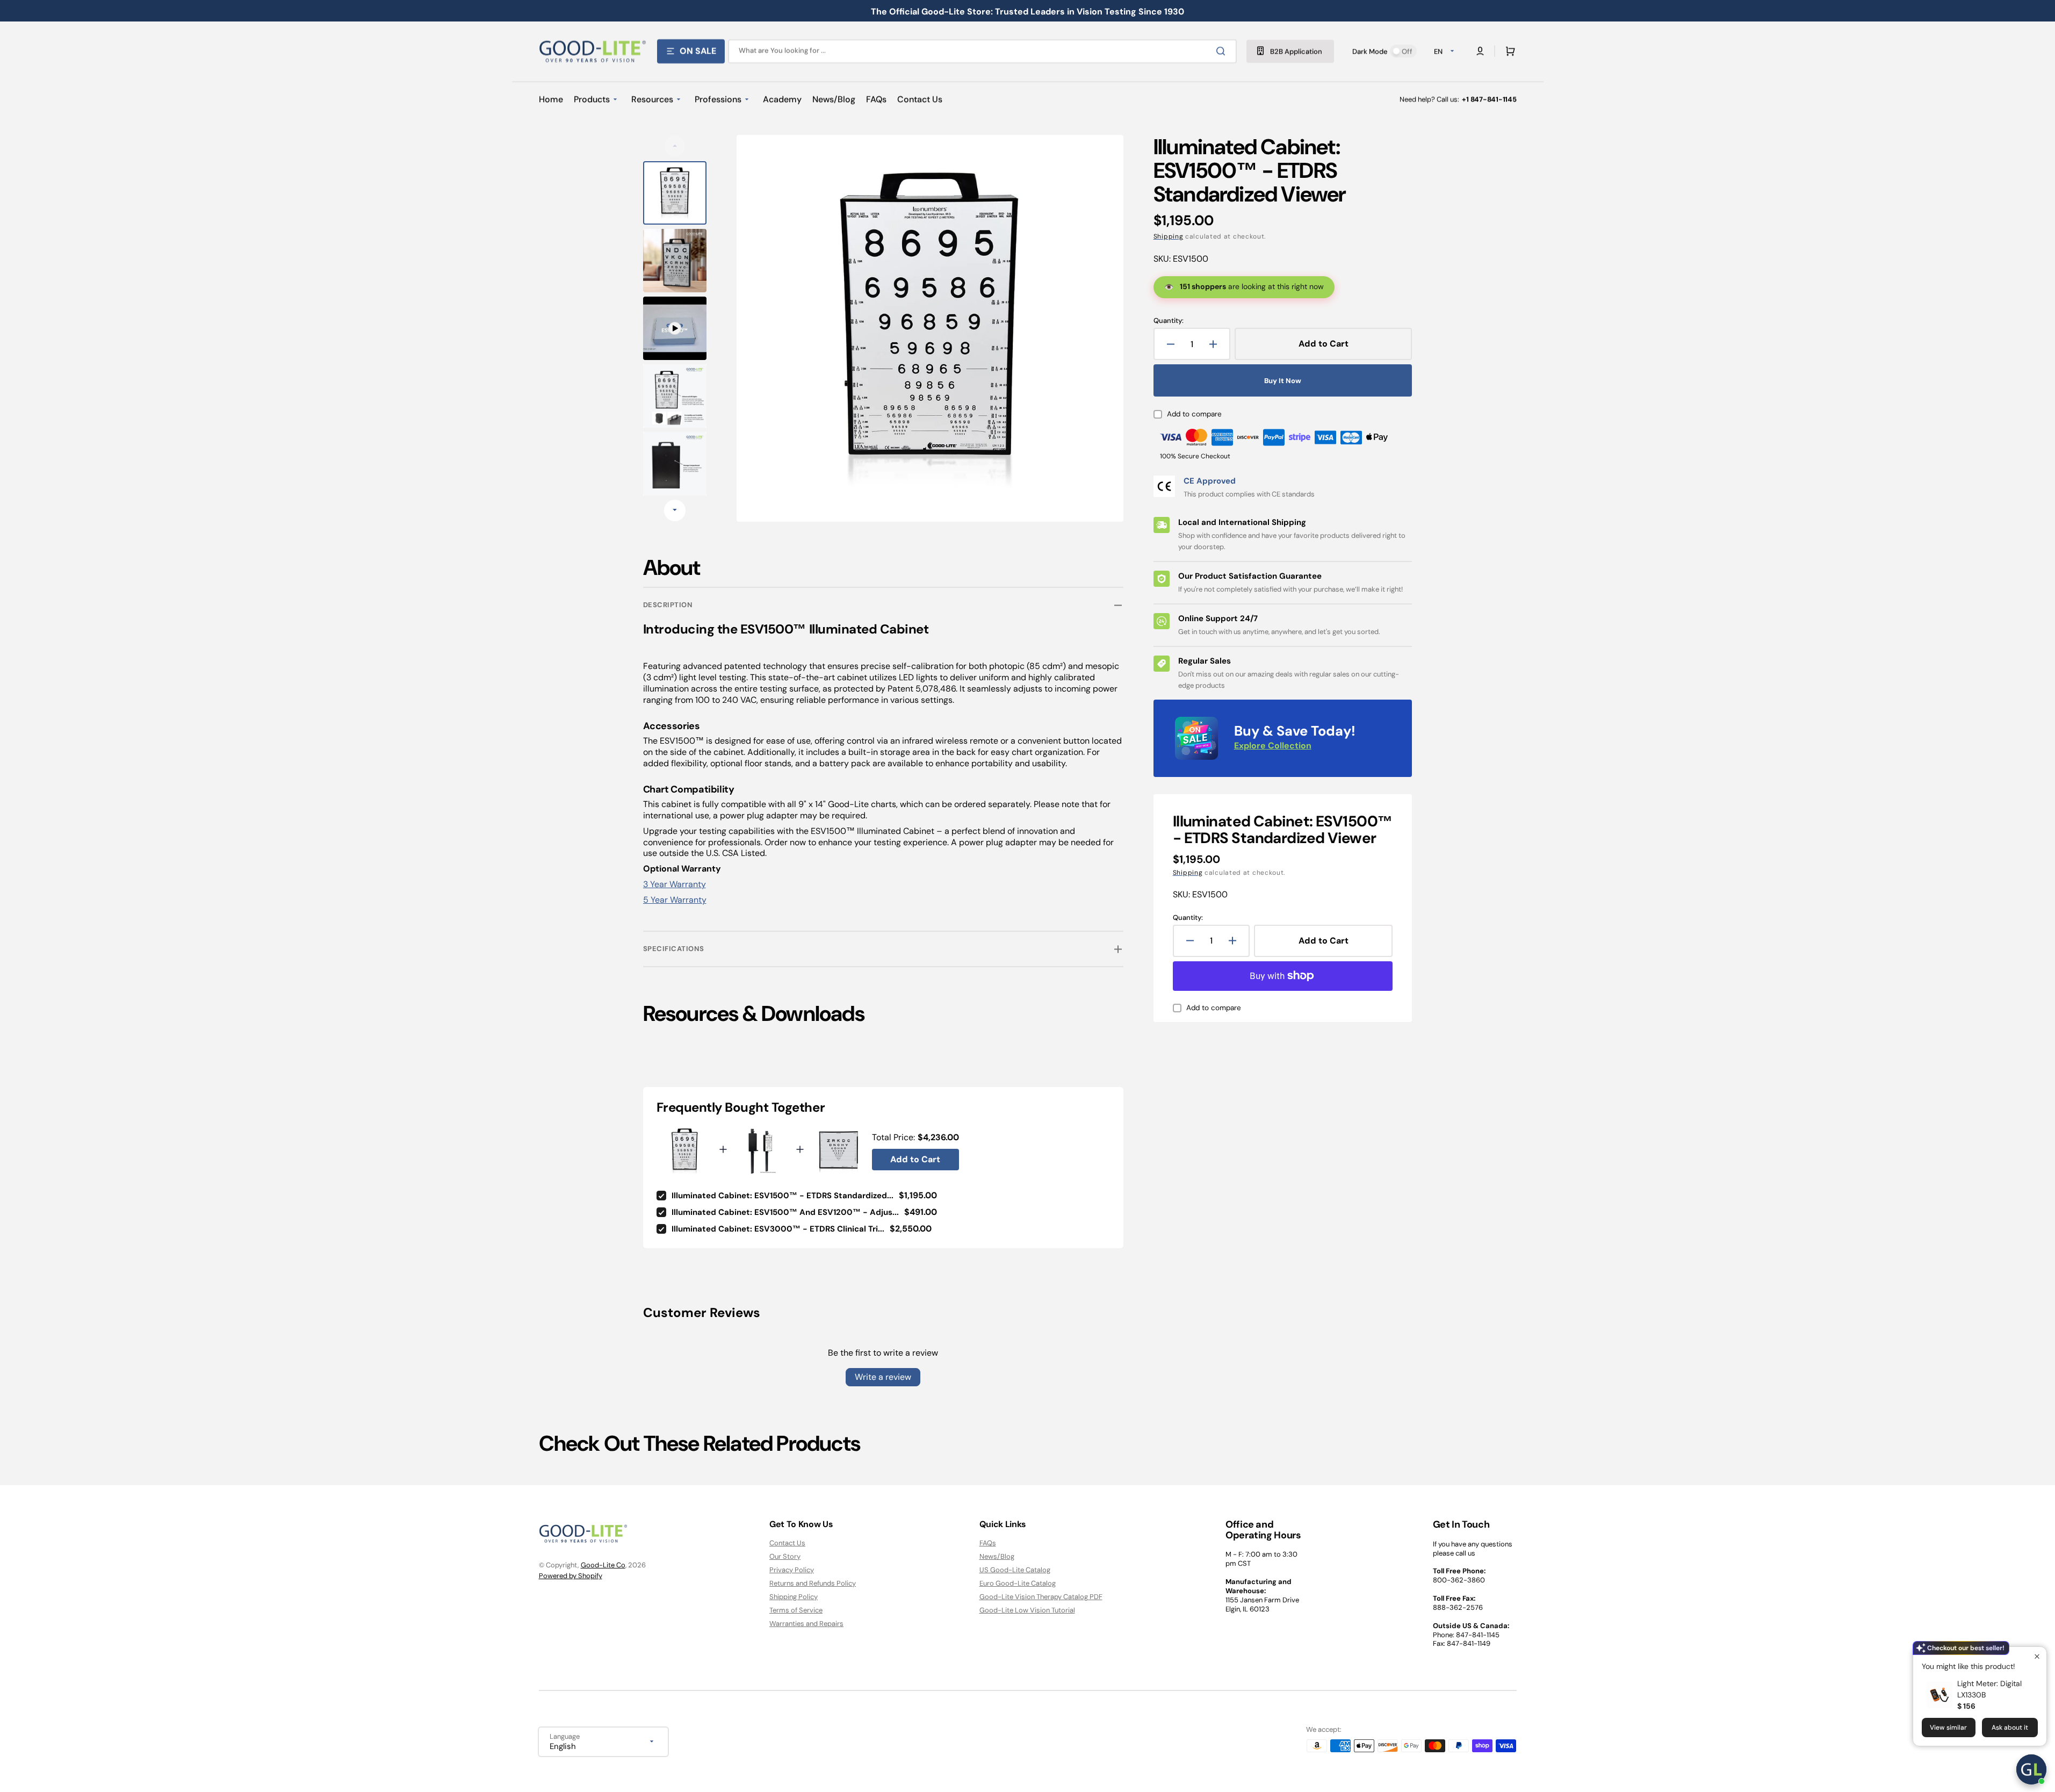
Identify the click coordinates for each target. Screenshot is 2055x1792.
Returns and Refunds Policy (813, 1583)
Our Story (785, 1556)
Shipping (1169, 236)
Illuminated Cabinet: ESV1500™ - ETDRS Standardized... (783, 1196)
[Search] (1223, 51)
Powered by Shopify (571, 1576)
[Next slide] (675, 510)
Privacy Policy (792, 1570)
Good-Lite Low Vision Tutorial (1027, 1610)
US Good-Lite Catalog (1015, 1570)
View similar (1948, 1728)
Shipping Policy (794, 1597)
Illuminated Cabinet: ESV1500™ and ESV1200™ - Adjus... (785, 1212)
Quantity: (1169, 321)
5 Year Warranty (675, 900)
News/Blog (997, 1556)
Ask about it (2010, 1728)
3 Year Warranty (675, 884)
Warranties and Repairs (806, 1624)
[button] (1508, 51)
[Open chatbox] (2031, 1769)
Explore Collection (1273, 746)
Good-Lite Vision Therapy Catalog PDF (1041, 1597)
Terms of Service (796, 1610)
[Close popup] (2037, 1656)
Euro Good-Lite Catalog (1018, 1583)
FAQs (988, 1543)
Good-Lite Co (603, 1565)
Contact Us (787, 1543)
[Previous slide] (675, 146)
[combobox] (982, 51)
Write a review (883, 1377)
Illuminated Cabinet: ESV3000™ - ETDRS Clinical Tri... (778, 1229)
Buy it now (1283, 381)
